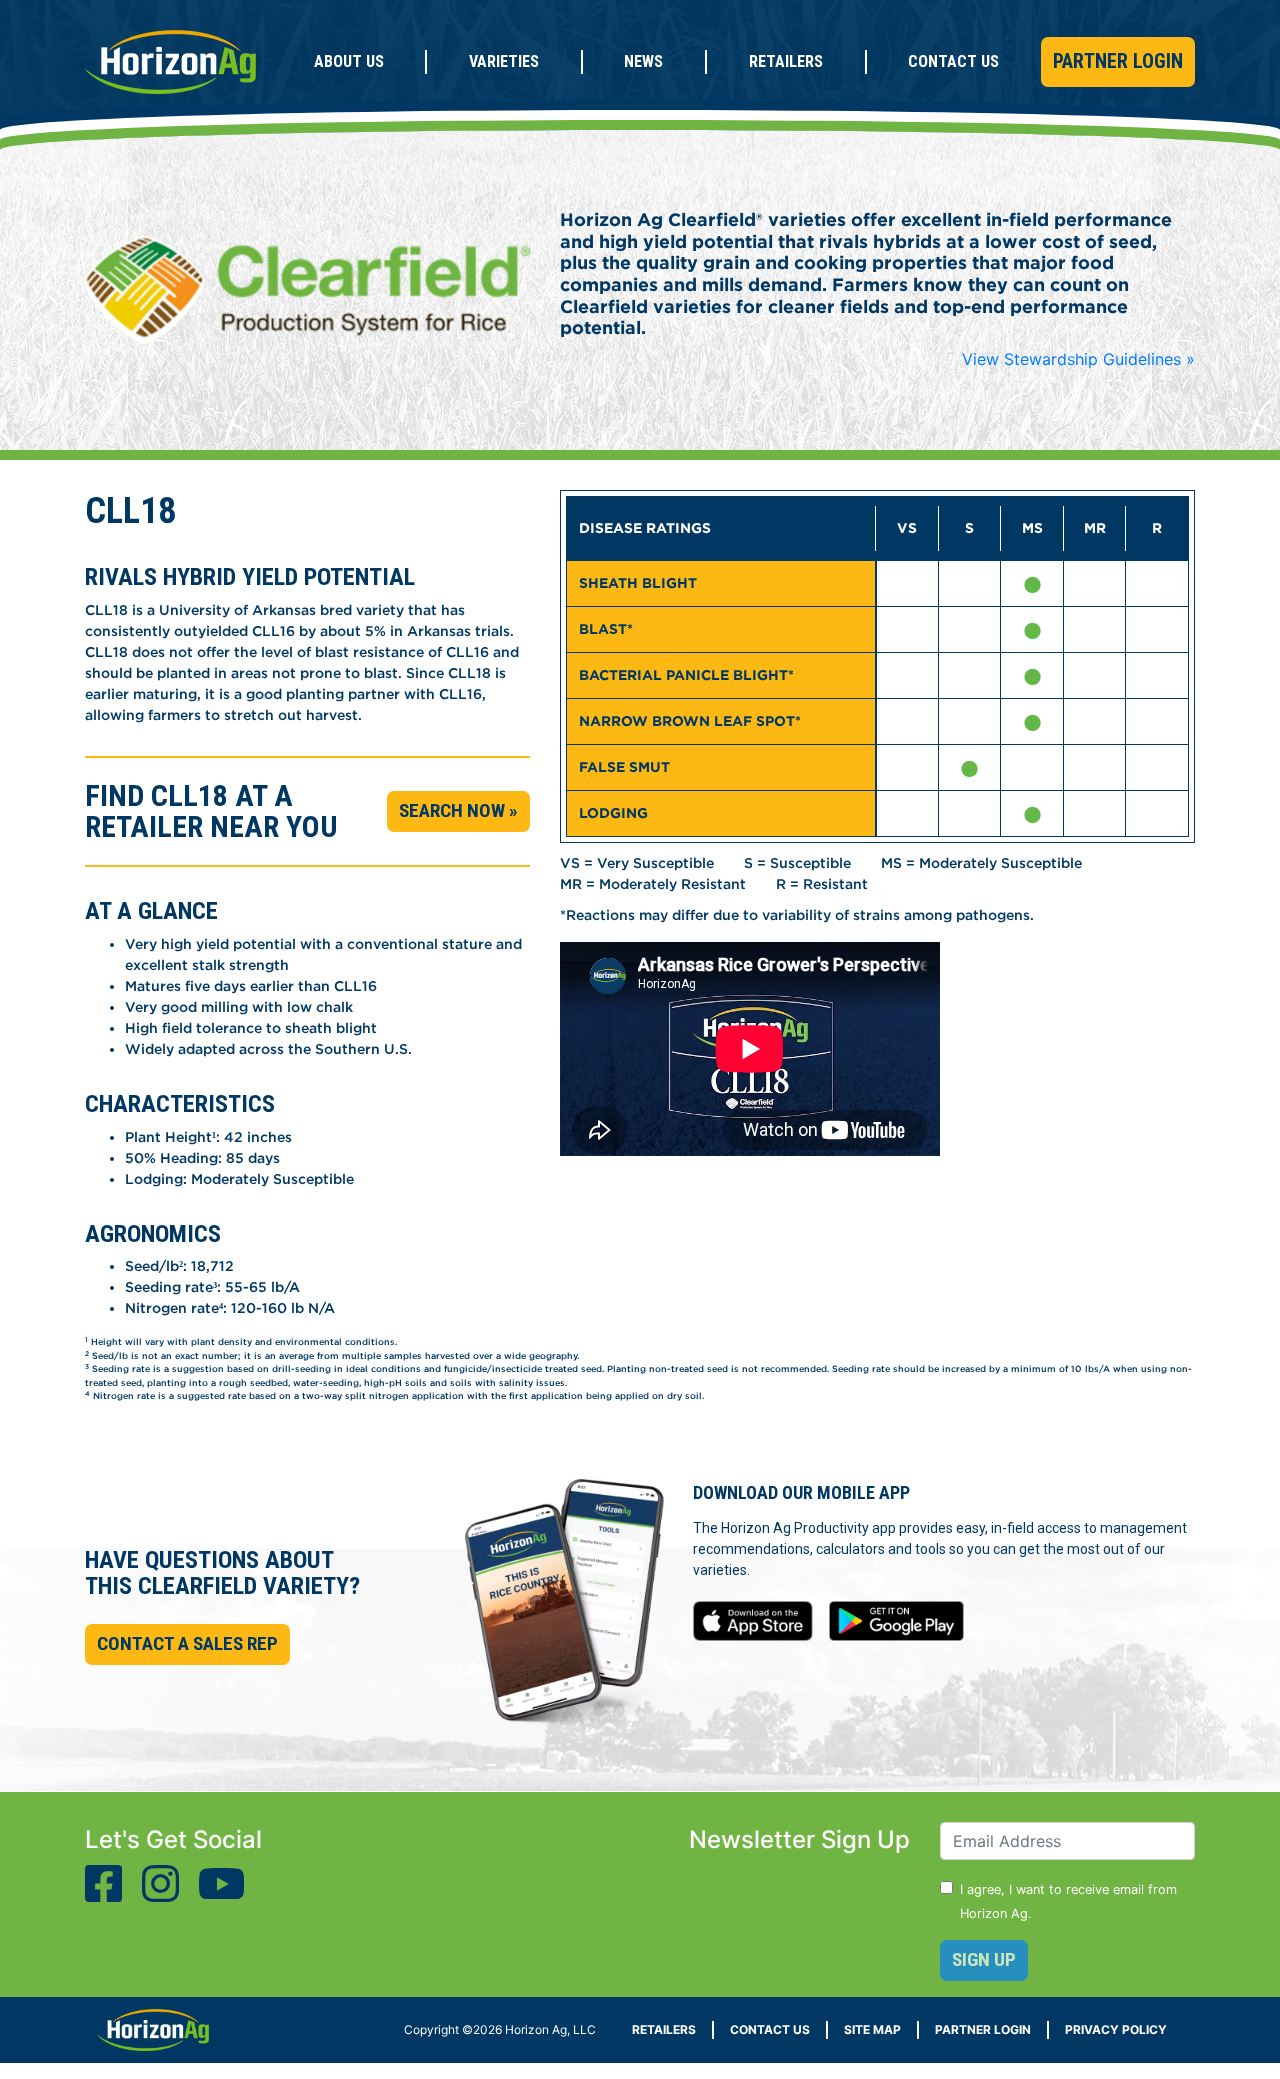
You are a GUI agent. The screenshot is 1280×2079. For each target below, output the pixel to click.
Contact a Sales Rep (187, 1643)
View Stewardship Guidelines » (1078, 359)
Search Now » (458, 810)
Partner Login (1118, 61)
